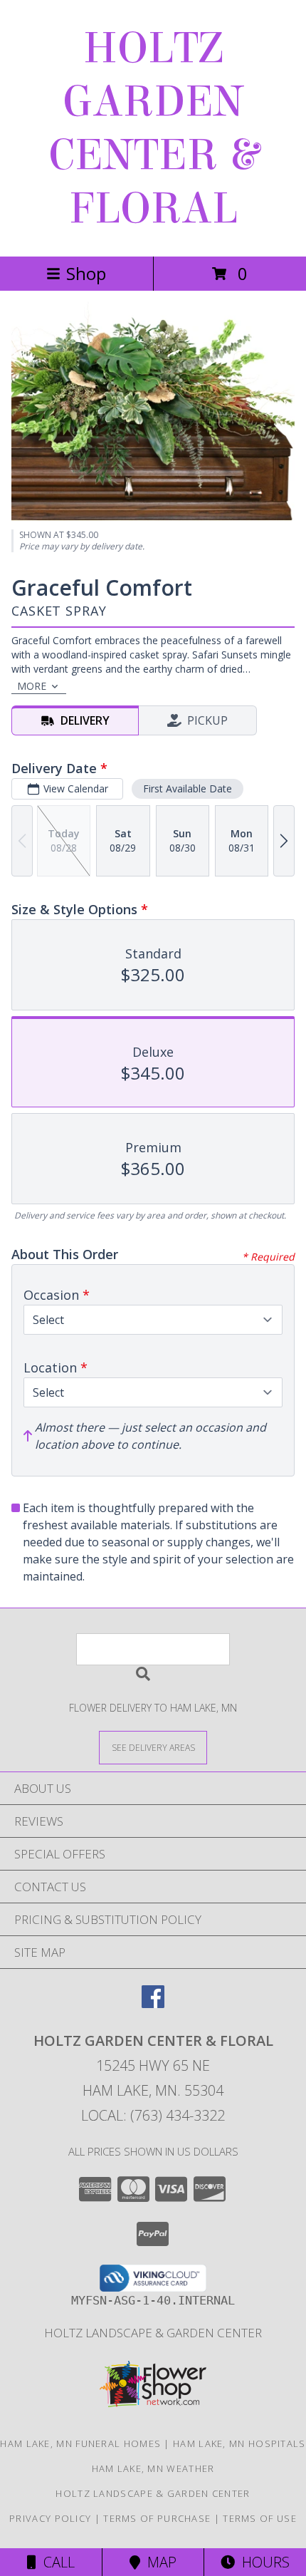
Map (158, 2562)
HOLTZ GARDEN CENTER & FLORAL (153, 128)
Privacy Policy (50, 2518)
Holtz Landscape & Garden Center (153, 2333)
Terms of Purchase (157, 2518)
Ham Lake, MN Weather (153, 2468)
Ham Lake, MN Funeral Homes (80, 2443)
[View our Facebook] (153, 2003)
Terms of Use (260, 2518)
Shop (86, 273)
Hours (262, 2562)
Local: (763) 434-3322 (153, 2115)
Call (56, 2562)
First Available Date (188, 788)
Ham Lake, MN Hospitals (239, 2443)
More (32, 686)
